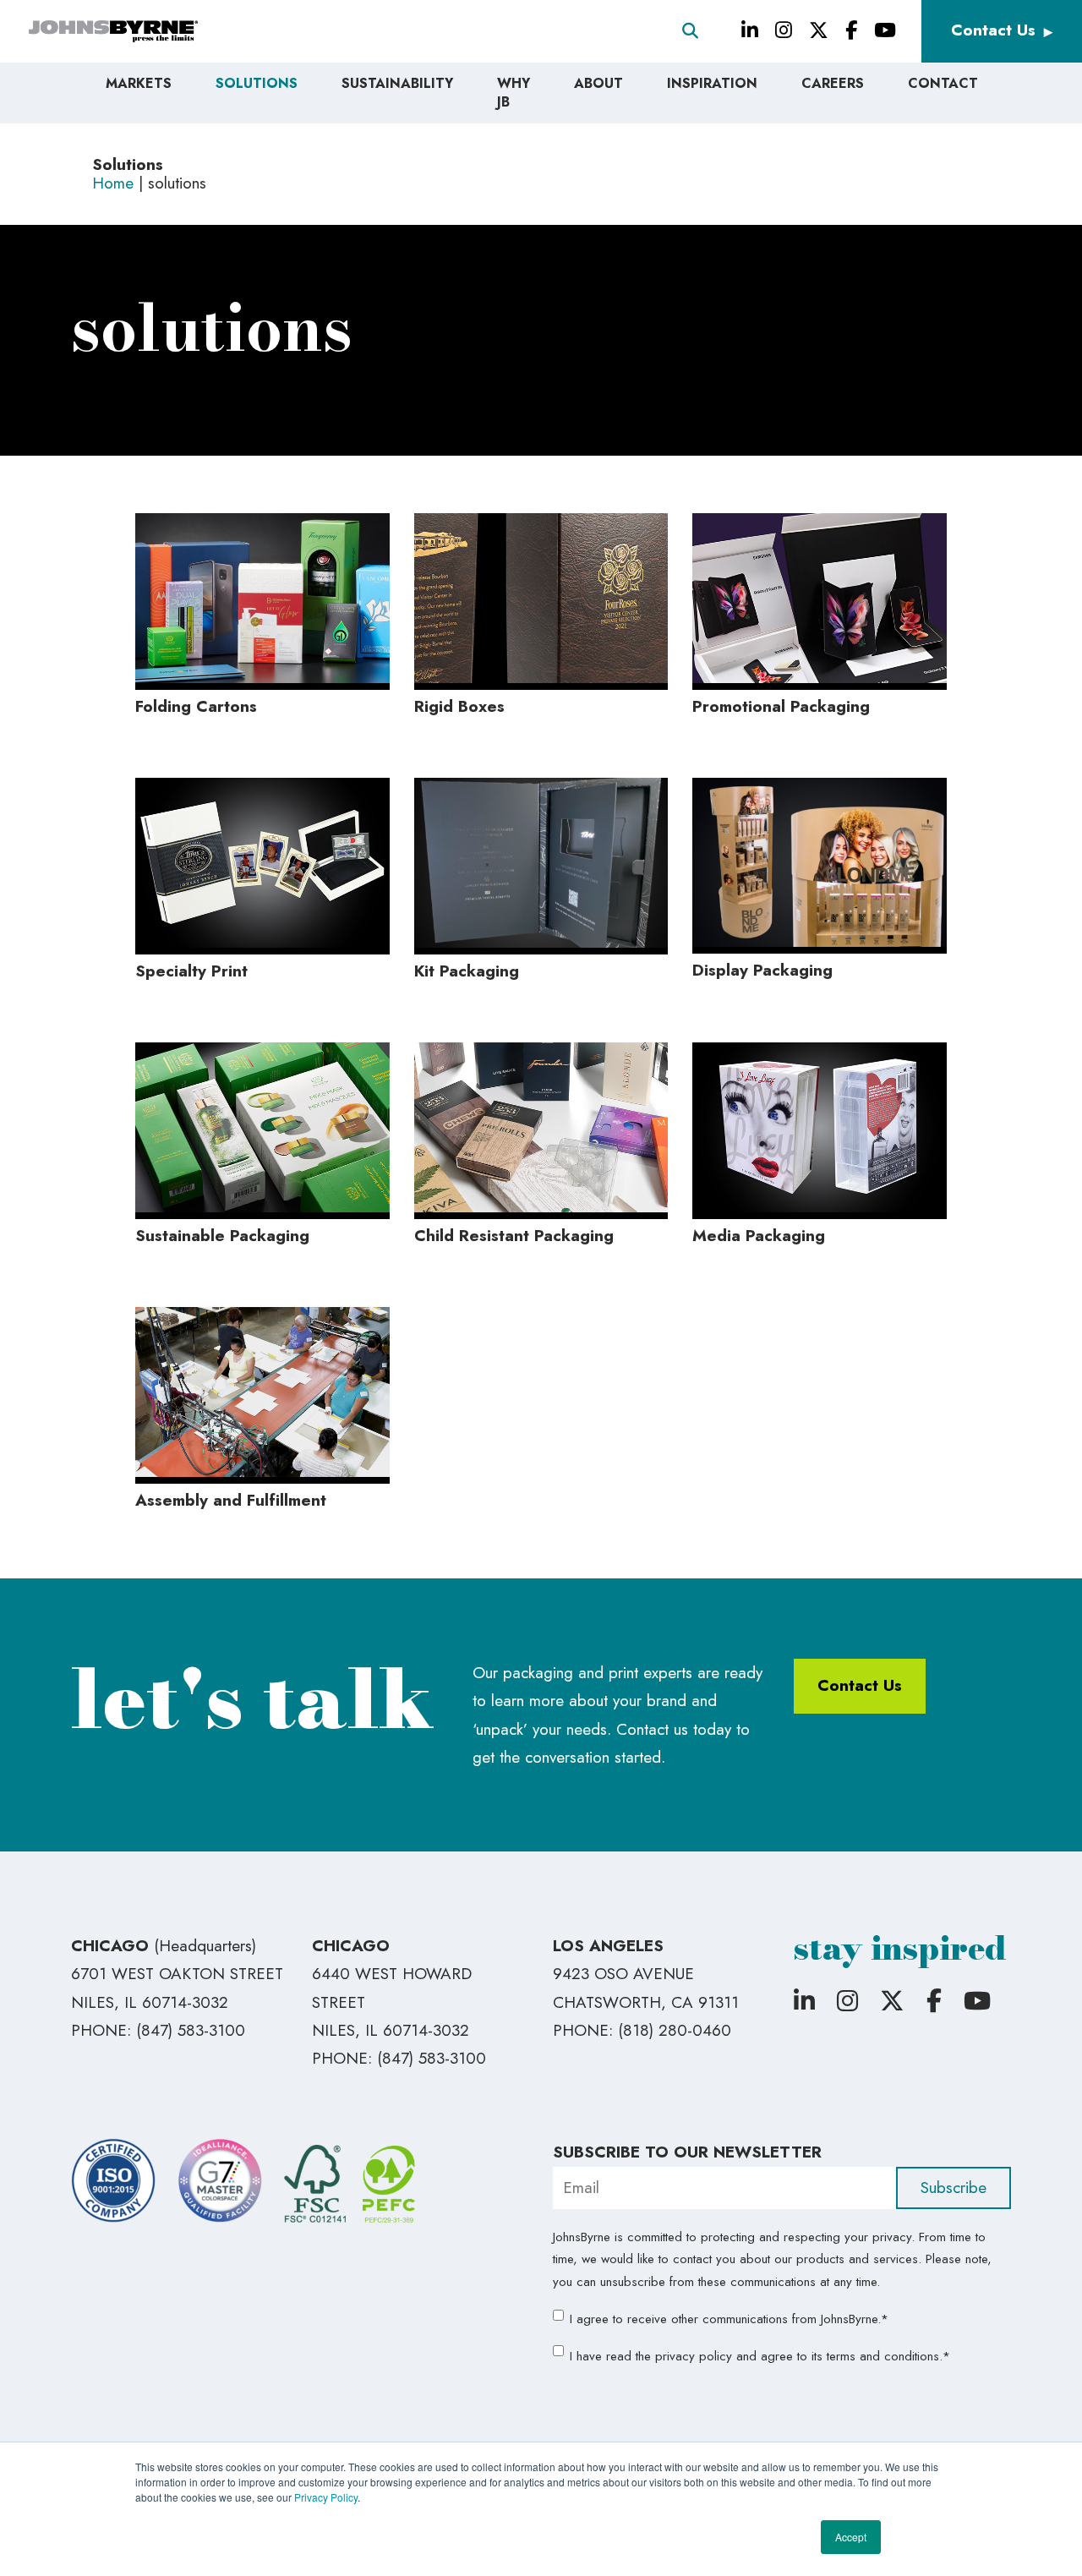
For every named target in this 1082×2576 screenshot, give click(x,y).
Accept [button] (851, 2537)
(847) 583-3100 (191, 2030)
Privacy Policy (326, 2497)
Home (113, 183)
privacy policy (694, 2356)
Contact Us (993, 30)
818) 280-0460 (677, 2030)
